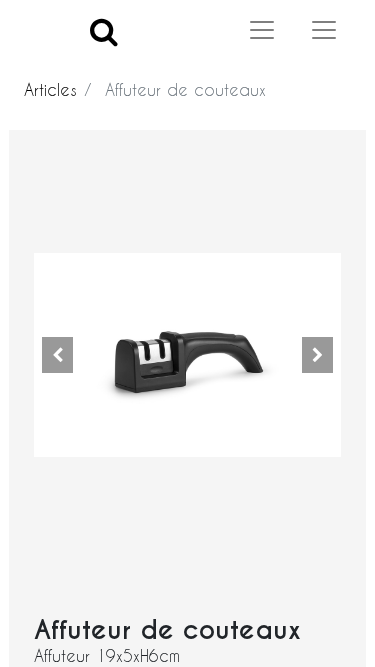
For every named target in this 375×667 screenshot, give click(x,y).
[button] (57, 355)
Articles (50, 89)
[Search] (104, 30)
